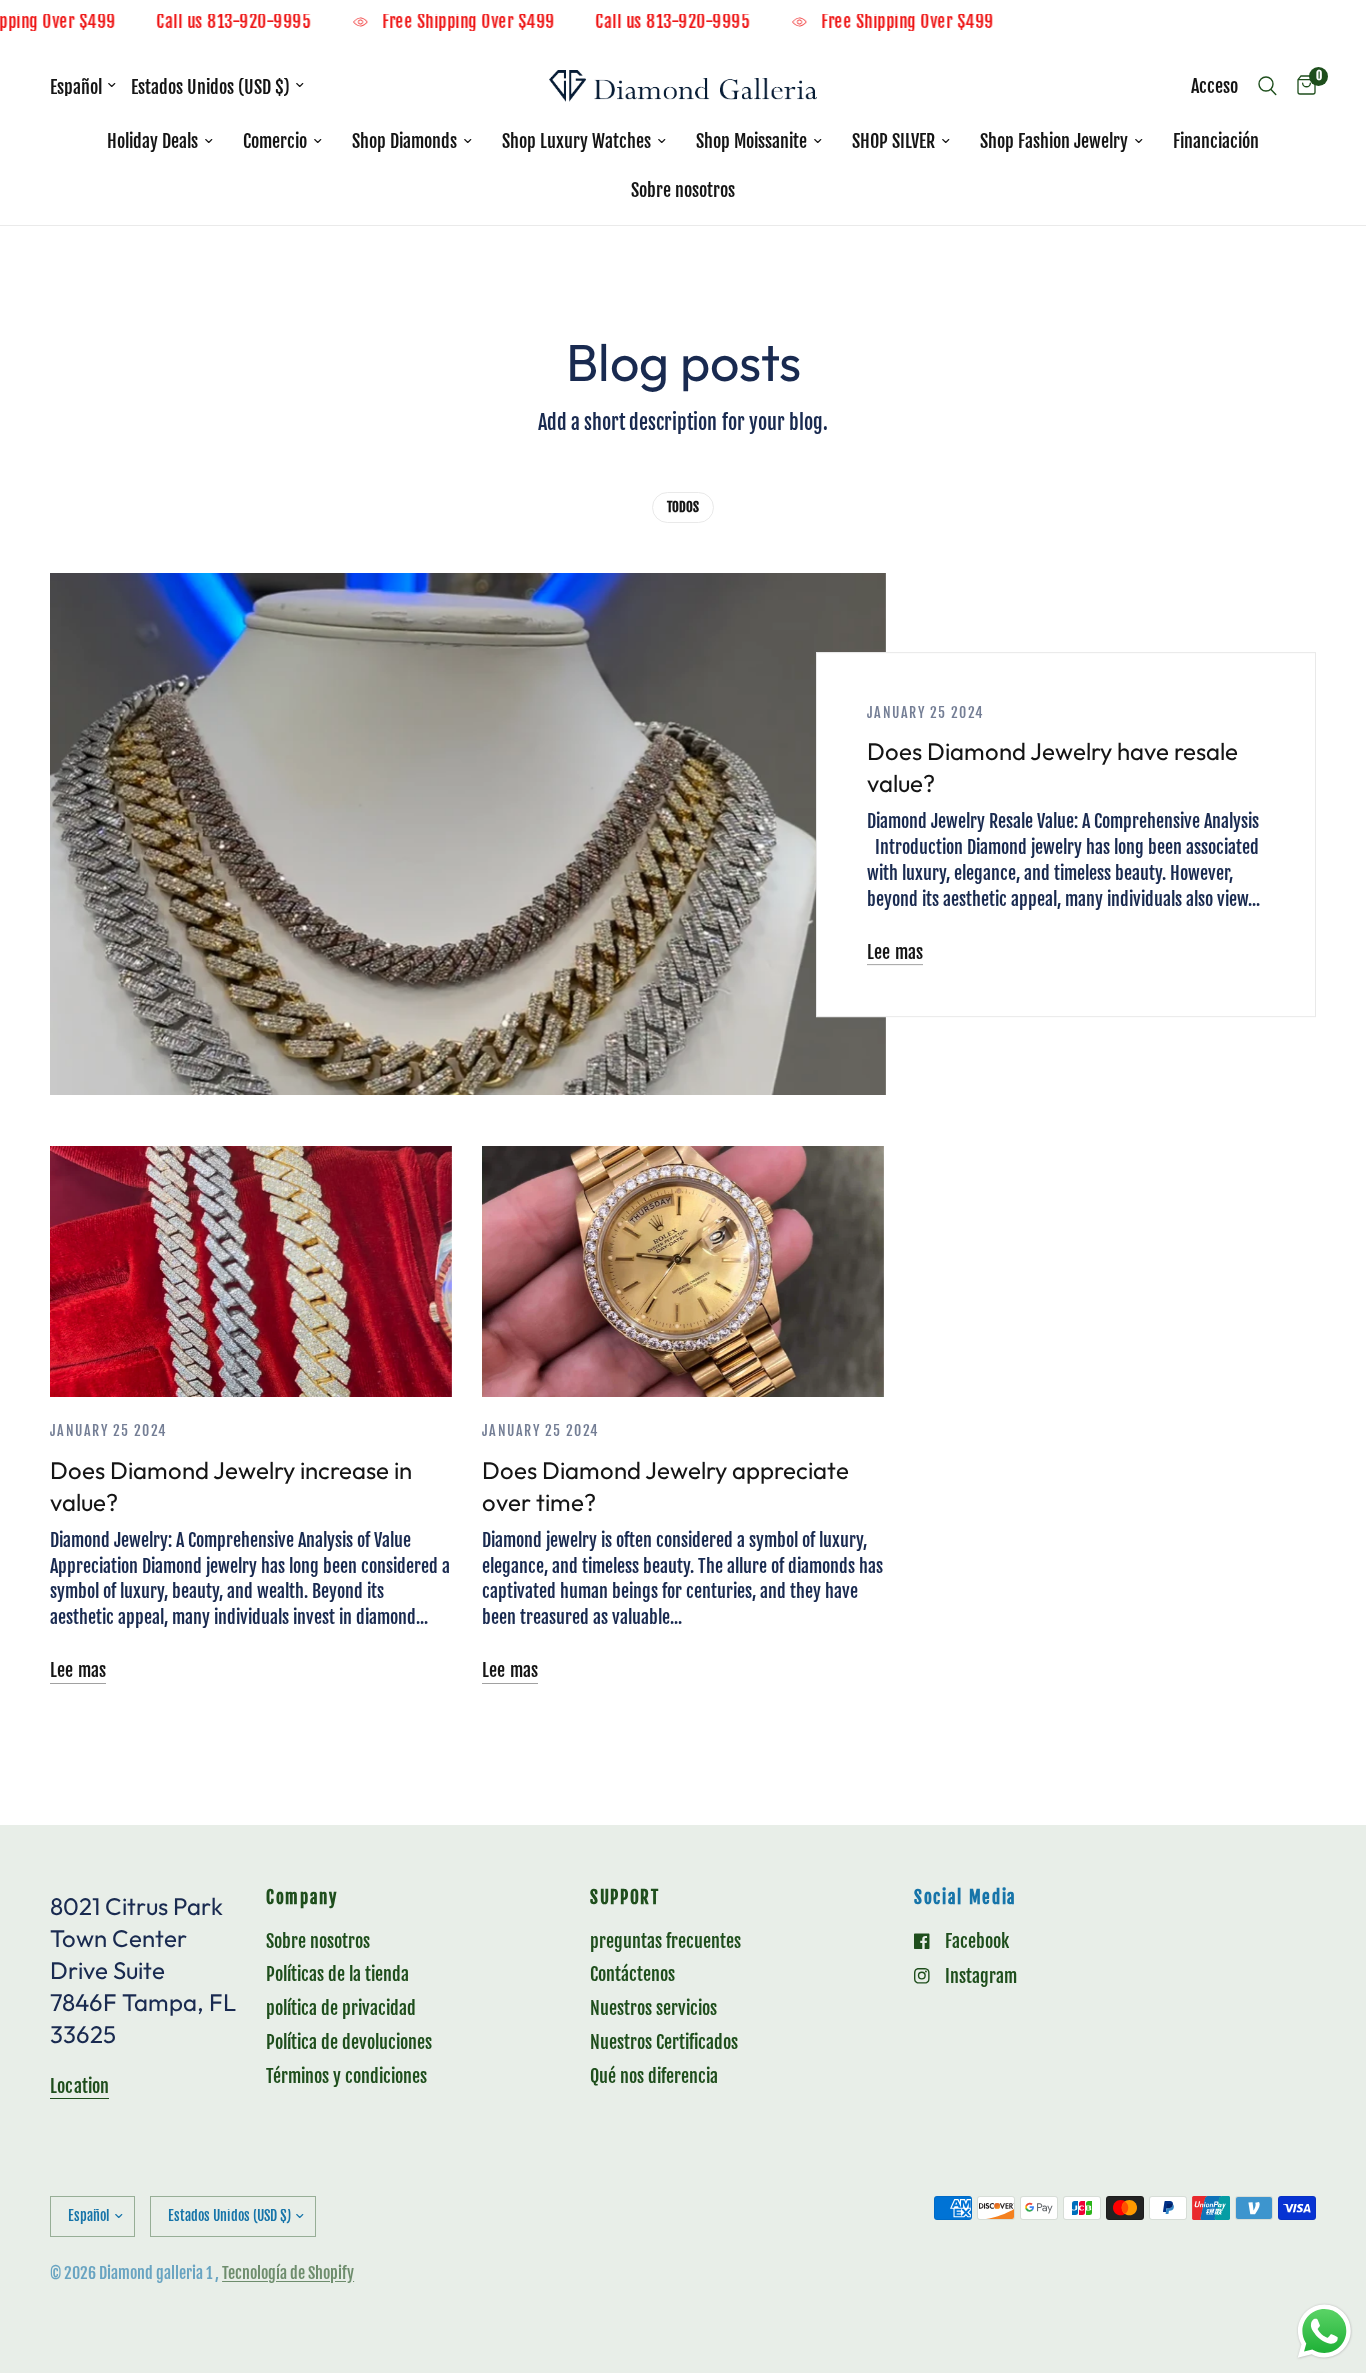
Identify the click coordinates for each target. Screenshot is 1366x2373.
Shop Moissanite (751, 141)
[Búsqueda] (1267, 86)
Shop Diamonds (404, 141)
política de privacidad (341, 2008)
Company (302, 1898)
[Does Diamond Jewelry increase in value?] (251, 1271)
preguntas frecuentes (665, 1941)
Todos (683, 507)
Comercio (275, 141)
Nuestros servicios (653, 2008)
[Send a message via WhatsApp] (1324, 2331)
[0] (1301, 86)
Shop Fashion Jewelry (1054, 141)
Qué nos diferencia (654, 2076)
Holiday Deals (152, 141)
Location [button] (79, 2086)
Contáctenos (632, 1974)
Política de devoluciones (349, 2042)
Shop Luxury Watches (576, 141)
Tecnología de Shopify (288, 2273)
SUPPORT (625, 1898)
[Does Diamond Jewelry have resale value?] (468, 834)
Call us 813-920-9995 (265, 22)
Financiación (1216, 141)
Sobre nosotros (683, 190)
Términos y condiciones (346, 2076)
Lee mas (895, 952)
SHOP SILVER (893, 141)
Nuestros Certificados (664, 2042)
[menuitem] (160, 141)
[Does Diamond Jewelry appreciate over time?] (683, 1271)
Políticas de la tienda (337, 1974)
